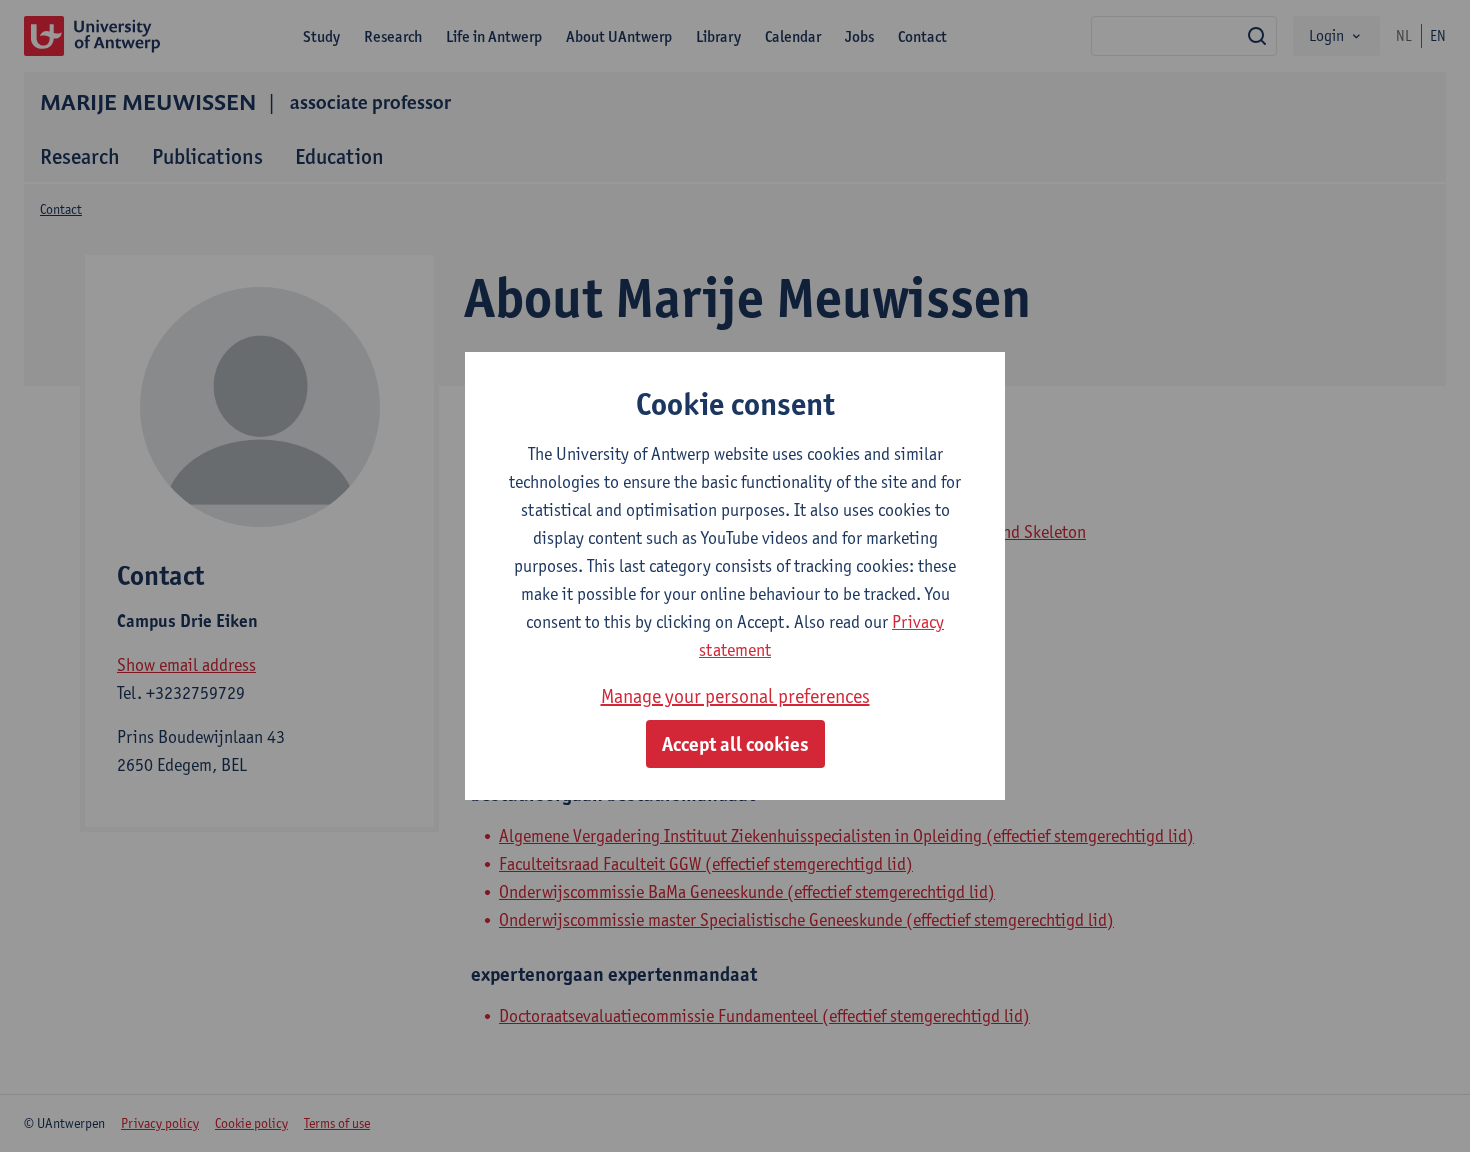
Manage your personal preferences (735, 696)
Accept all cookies (735, 744)
